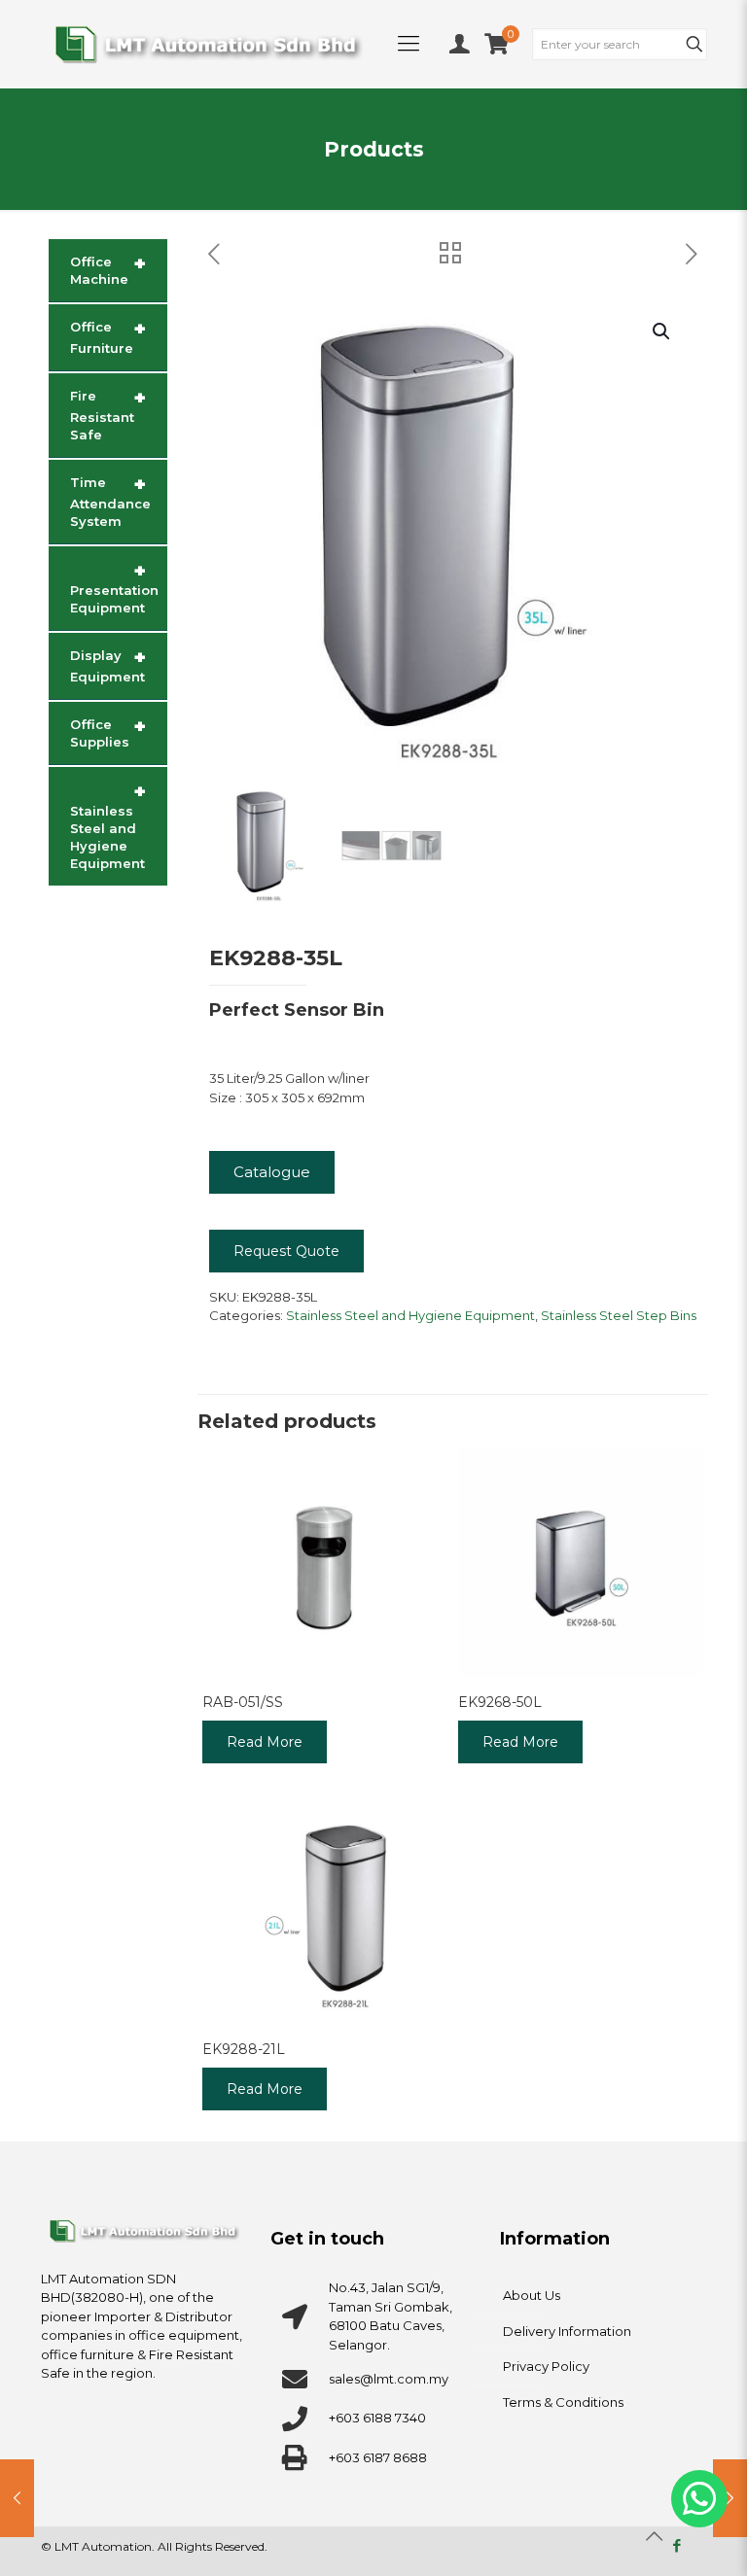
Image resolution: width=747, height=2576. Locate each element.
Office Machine (108, 269)
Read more (265, 1742)
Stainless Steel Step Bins (619, 1315)
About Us (532, 2295)
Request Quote (286, 1251)
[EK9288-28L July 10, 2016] (17, 2498)
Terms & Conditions (563, 2402)
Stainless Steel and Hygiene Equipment (410, 1315)
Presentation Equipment (114, 587)
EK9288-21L (244, 2049)
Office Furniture (108, 336)
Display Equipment (108, 665)
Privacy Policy (546, 2366)
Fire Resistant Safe (108, 414)
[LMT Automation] (208, 44)
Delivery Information (567, 2331)
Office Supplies (108, 732)
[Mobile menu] (409, 44)
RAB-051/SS (243, 1702)
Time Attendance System (110, 501)
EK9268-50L (500, 1702)
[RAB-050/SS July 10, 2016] (730, 2498)
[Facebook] (676, 2545)
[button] (662, 331)
